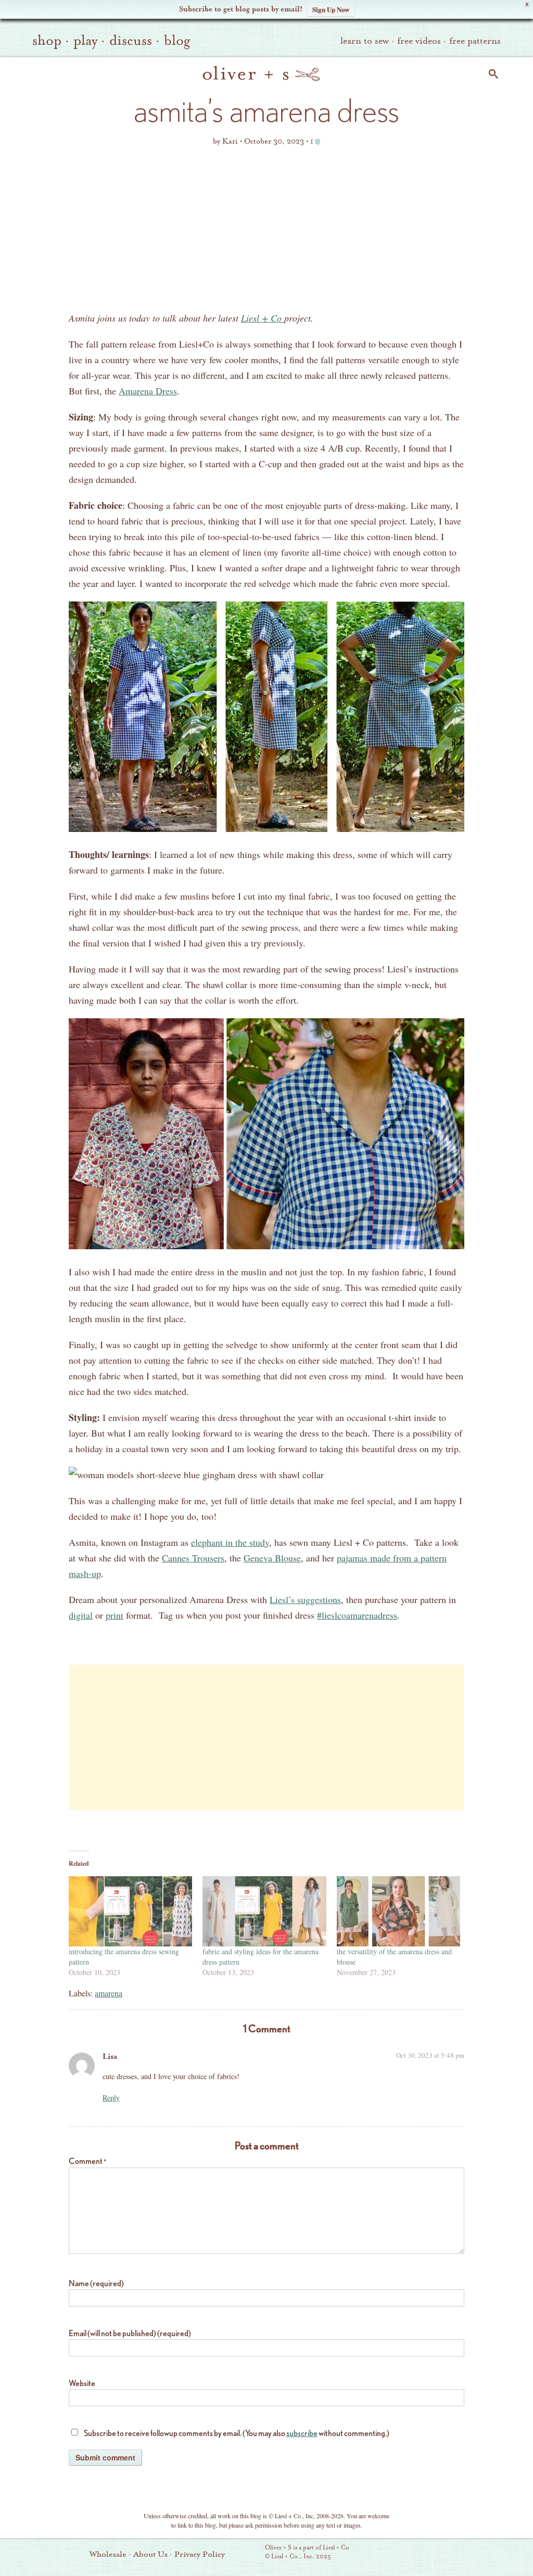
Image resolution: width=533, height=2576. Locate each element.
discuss (131, 41)
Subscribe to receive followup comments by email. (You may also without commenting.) (237, 2433)
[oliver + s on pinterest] (405, 2553)
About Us (150, 2554)
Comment (87, 2161)
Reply (111, 2098)
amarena (109, 1993)
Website (82, 2383)
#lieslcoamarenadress (357, 1615)
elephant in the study (230, 1542)
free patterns (475, 41)
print (115, 1615)
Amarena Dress (148, 391)
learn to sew (365, 41)
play (85, 41)
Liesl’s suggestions (305, 1599)
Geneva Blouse (272, 1558)
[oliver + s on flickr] (423, 2553)
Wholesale (108, 2554)
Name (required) (96, 2283)
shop (47, 41)
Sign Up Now (331, 9)
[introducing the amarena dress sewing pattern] (130, 1912)
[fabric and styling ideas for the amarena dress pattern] (264, 1912)
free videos (419, 41)
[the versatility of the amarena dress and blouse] (398, 1912)
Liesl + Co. (251, 2553)
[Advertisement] (266, 232)
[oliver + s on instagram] (476, 2553)
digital (81, 1615)
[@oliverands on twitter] (459, 2553)
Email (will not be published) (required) (130, 2333)
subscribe (302, 2433)
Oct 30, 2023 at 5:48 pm (430, 2055)
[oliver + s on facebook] (441, 2553)
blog (177, 41)
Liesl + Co (263, 318)
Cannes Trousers (193, 1558)
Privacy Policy (200, 2554)
